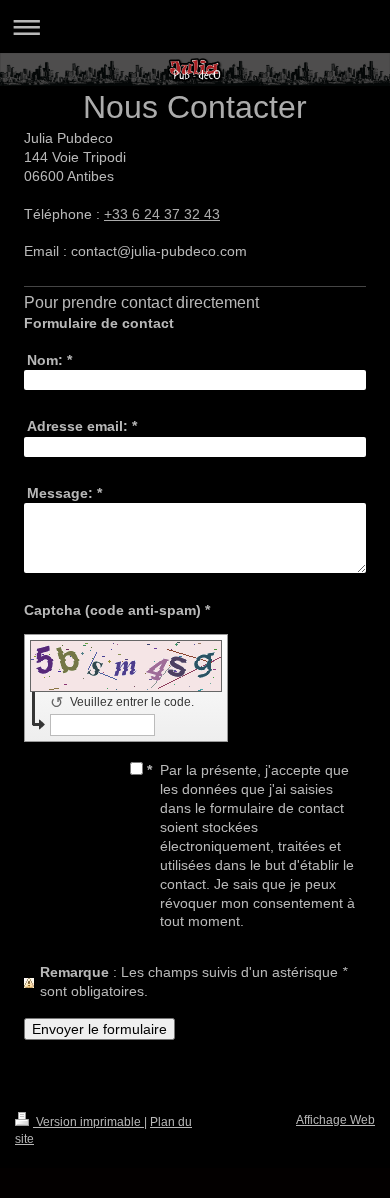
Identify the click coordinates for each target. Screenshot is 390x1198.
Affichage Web (335, 1120)
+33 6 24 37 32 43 (162, 214)
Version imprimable (88, 1122)
